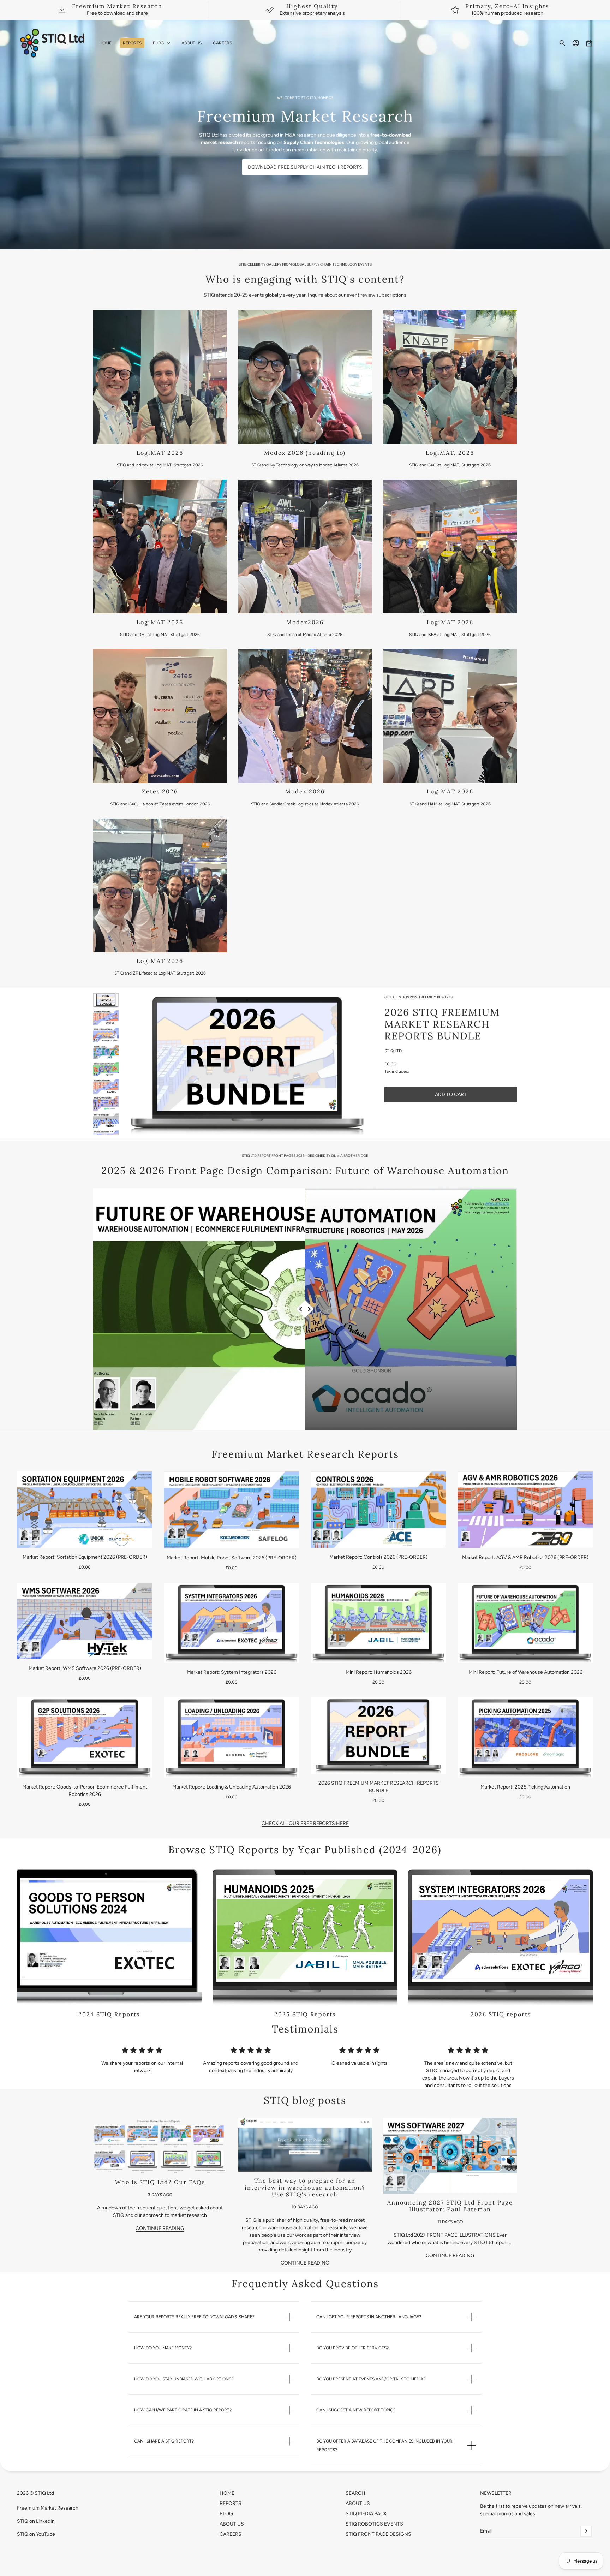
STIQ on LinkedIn (36, 2521)
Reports (231, 2503)
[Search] (562, 43)
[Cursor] (305, 1309)
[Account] (576, 43)
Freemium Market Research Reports (305, 1454)
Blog (226, 2514)
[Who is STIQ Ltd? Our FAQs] (160, 2145)
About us (358, 2503)
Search (355, 2493)
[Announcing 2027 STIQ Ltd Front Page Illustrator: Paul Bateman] (450, 2156)
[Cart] (589, 43)
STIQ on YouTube (36, 2534)
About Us (232, 2524)
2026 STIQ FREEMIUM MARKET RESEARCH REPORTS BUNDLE (442, 1024)
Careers (231, 2534)
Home (227, 2493)
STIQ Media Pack (366, 2514)
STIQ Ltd (393, 1051)
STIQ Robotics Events (374, 2524)
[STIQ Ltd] (52, 43)
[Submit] (586, 2531)
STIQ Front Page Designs (378, 2534)
